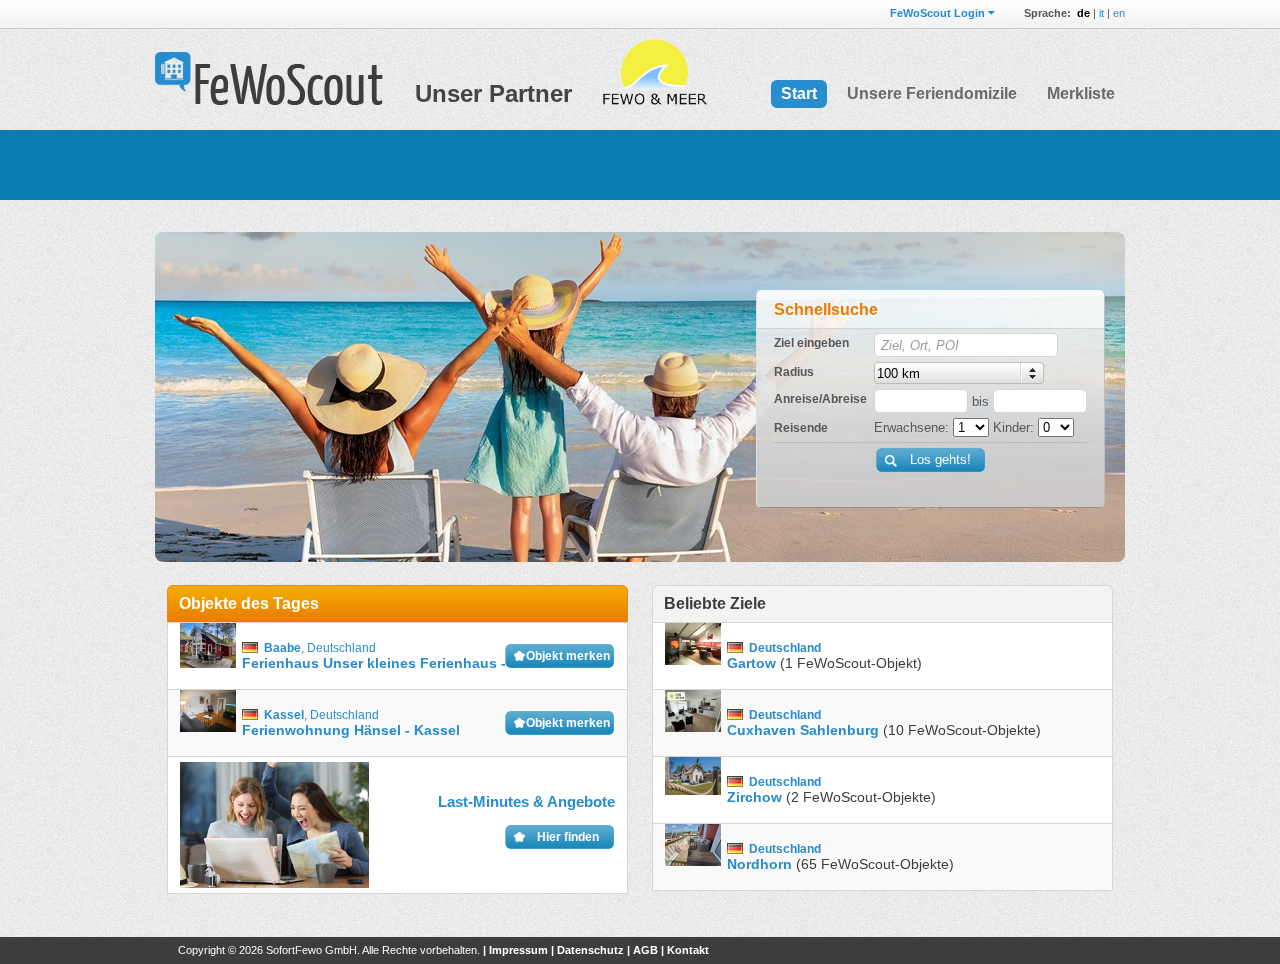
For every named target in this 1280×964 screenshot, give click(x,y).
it (1101, 13)
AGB (645, 950)
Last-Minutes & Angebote (526, 801)
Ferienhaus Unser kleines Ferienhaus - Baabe (397, 663)
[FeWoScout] (269, 80)
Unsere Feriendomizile (932, 93)
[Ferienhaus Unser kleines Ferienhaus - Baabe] (208, 656)
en (1119, 13)
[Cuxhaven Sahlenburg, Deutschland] (693, 723)
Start (799, 93)
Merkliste (1081, 93)
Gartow (751, 663)
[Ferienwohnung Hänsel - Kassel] (208, 723)
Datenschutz (590, 950)
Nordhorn (759, 864)
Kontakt (688, 950)
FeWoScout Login (937, 13)
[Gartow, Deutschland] (693, 656)
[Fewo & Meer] (654, 73)
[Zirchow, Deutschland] (693, 790)
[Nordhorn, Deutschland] (693, 857)
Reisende (801, 428)
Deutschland (341, 648)
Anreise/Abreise (820, 399)
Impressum (518, 950)
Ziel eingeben (811, 343)
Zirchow (754, 797)
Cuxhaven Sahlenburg (803, 730)
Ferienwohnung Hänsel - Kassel (351, 730)
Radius (794, 372)
